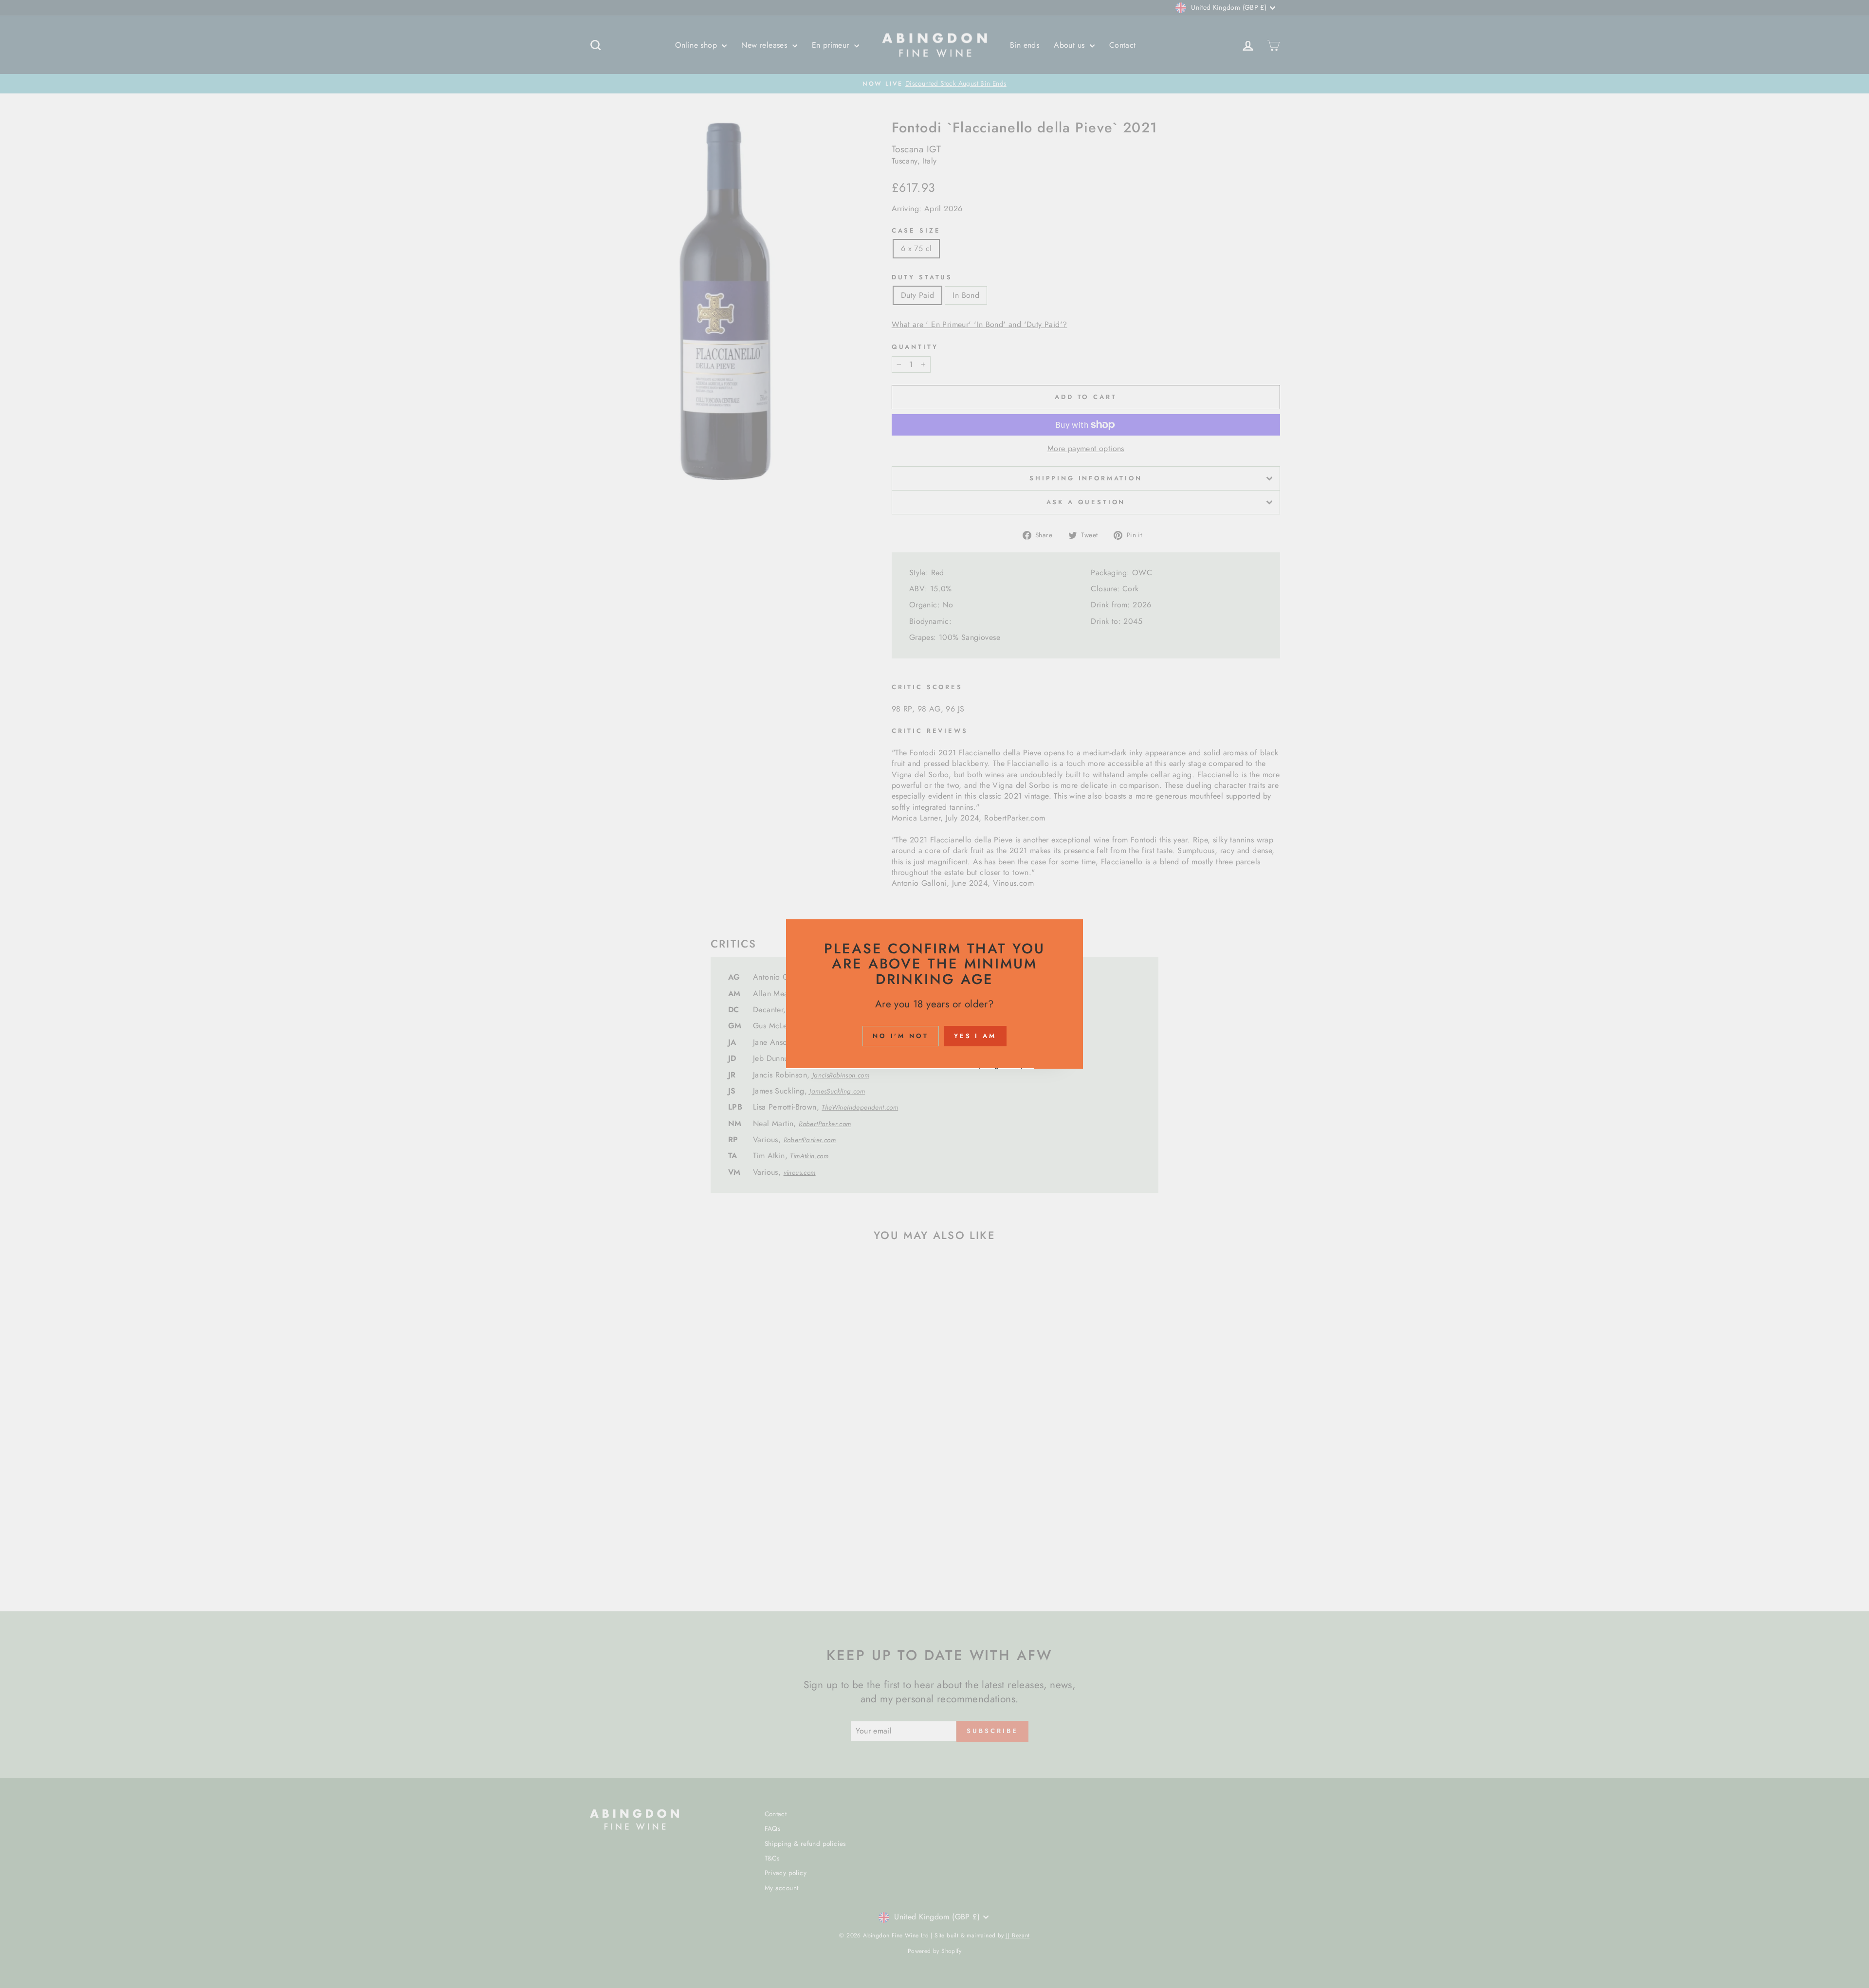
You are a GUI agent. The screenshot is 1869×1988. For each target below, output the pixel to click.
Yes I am (975, 1036)
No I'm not (901, 1036)
